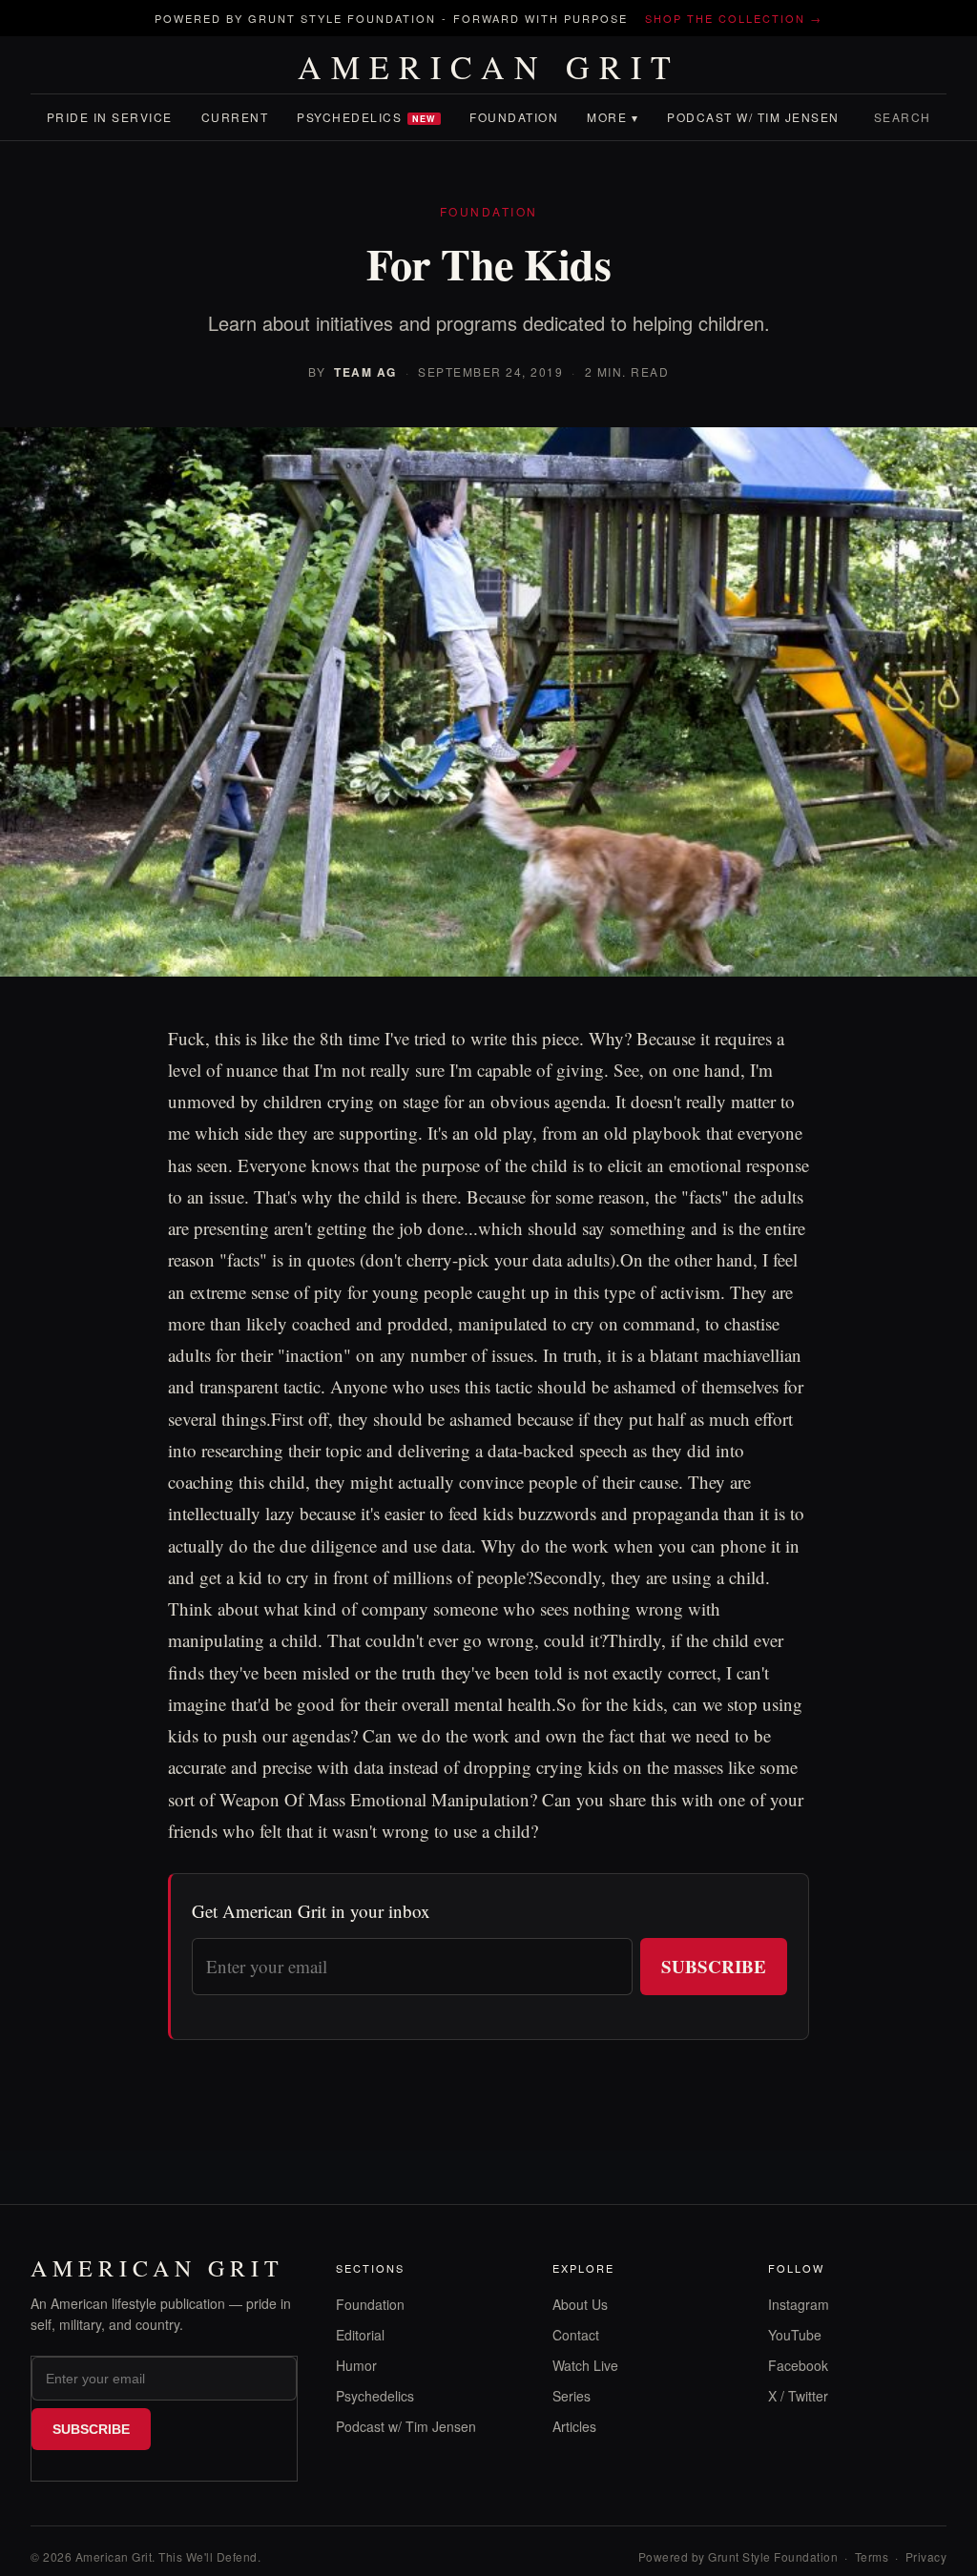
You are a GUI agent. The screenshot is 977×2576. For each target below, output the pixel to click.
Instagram (799, 2304)
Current (235, 117)
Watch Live (585, 2365)
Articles (574, 2426)
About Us (580, 2304)
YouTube (795, 2335)
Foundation (514, 117)
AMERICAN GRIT (489, 67)
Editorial (360, 2335)
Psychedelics (366, 117)
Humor (356, 2365)
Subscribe (714, 1966)
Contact (576, 2335)
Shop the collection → (734, 18)
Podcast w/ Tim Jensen (753, 117)
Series (572, 2396)
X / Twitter (798, 2396)
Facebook (798, 2365)
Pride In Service (110, 117)
